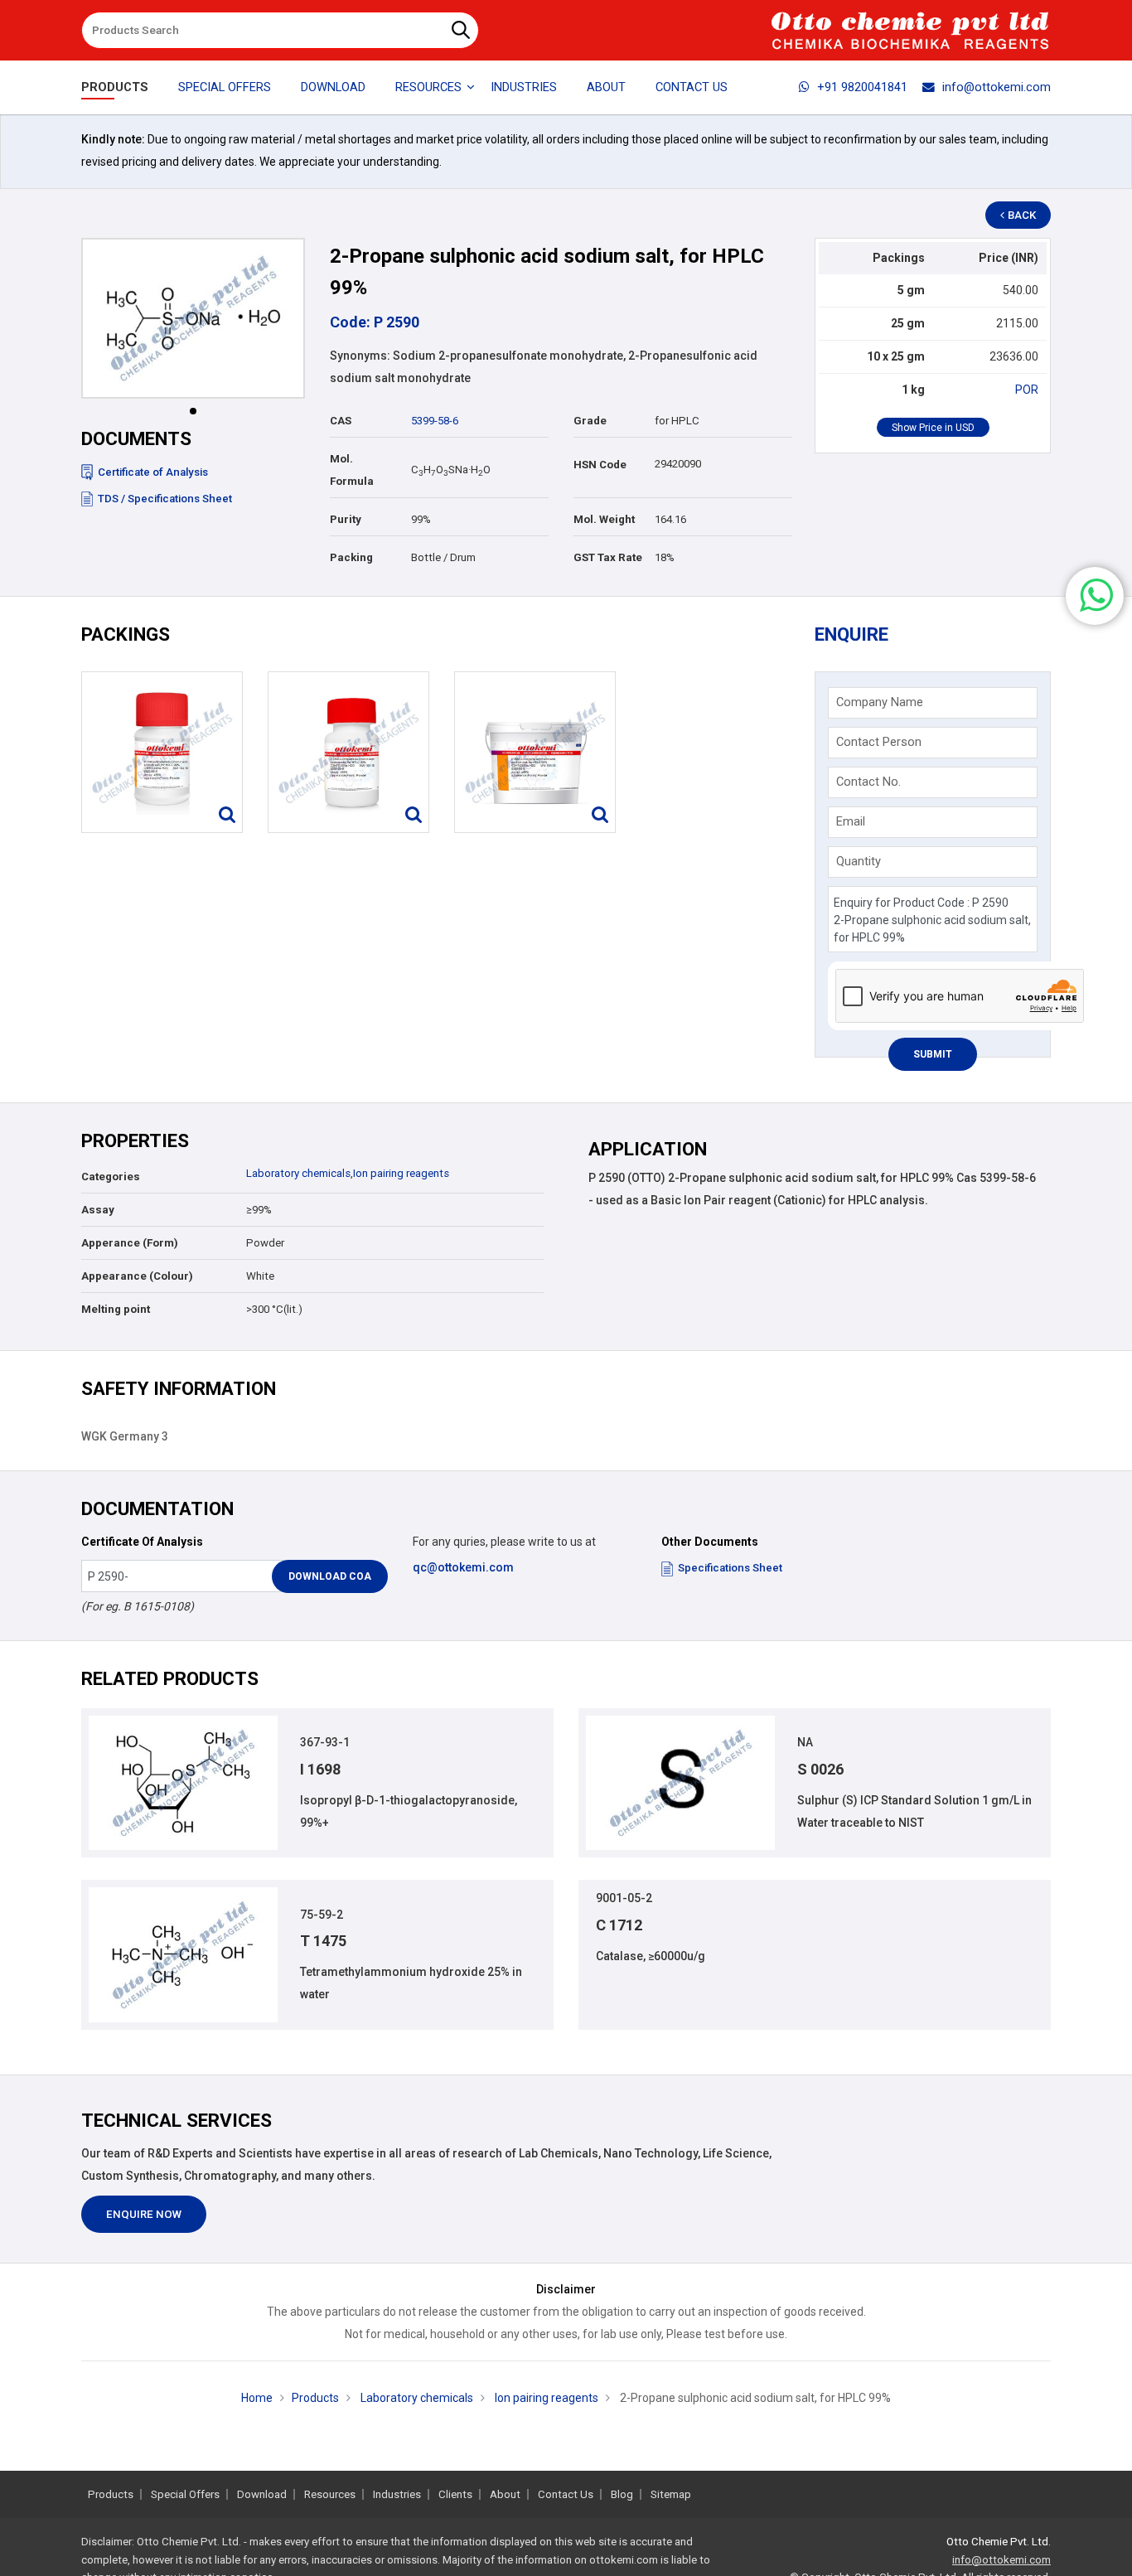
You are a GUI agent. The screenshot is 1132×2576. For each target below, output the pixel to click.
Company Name (880, 702)
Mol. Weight (604, 519)
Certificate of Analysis (153, 472)
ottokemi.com (624, 2560)
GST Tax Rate (608, 557)
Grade (590, 421)
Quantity (859, 861)
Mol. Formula (352, 470)
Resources (330, 2494)
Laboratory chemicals (298, 1173)
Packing (351, 557)
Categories (111, 1177)
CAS (341, 421)
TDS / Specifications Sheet (165, 499)
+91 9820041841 (862, 87)
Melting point (116, 1309)
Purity (346, 519)
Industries (524, 87)
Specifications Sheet (730, 1568)
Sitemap (671, 2494)
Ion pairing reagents (401, 1173)
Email (851, 821)
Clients (455, 2494)
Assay (98, 1210)
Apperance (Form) (130, 1243)
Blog (622, 2494)
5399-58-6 (435, 421)
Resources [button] (428, 87)
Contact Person (879, 742)
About (606, 87)
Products (115, 87)
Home (257, 2398)
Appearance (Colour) (137, 1276)
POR (1027, 390)
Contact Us (692, 87)
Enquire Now (144, 2214)
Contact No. (868, 782)
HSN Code (600, 465)
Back (1022, 215)
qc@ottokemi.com (463, 1567)
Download (333, 87)
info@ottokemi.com (997, 87)
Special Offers (225, 87)
